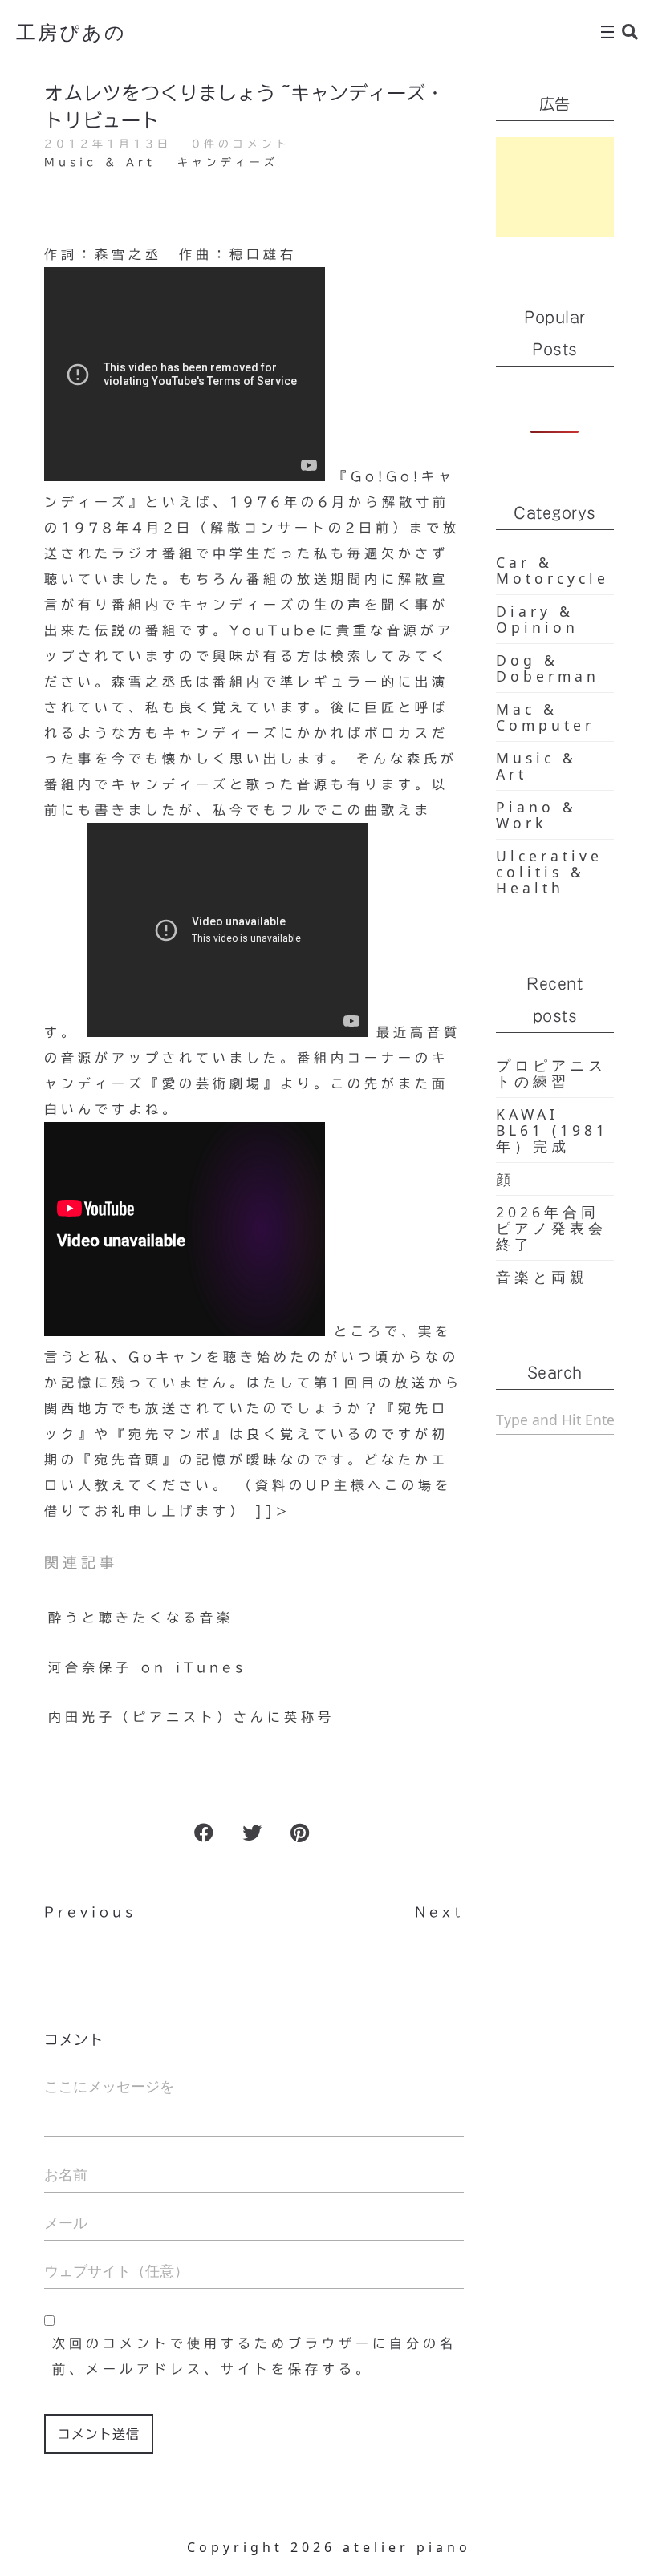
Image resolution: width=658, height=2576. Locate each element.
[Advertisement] (555, 187)
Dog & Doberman (548, 668)
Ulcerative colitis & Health (549, 872)
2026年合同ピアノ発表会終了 (551, 1228)
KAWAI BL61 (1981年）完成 (552, 1130)
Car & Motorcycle (552, 570)
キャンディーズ (228, 162)
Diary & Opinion (537, 619)
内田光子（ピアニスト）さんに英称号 (191, 1717)
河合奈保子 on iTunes (147, 1667)
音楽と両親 (542, 1277)
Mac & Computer (545, 717)
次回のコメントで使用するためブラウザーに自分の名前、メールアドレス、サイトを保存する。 (254, 2356)
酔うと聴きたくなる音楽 (141, 1618)
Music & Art (100, 162)
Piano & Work (536, 815)
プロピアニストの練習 (551, 1073)
